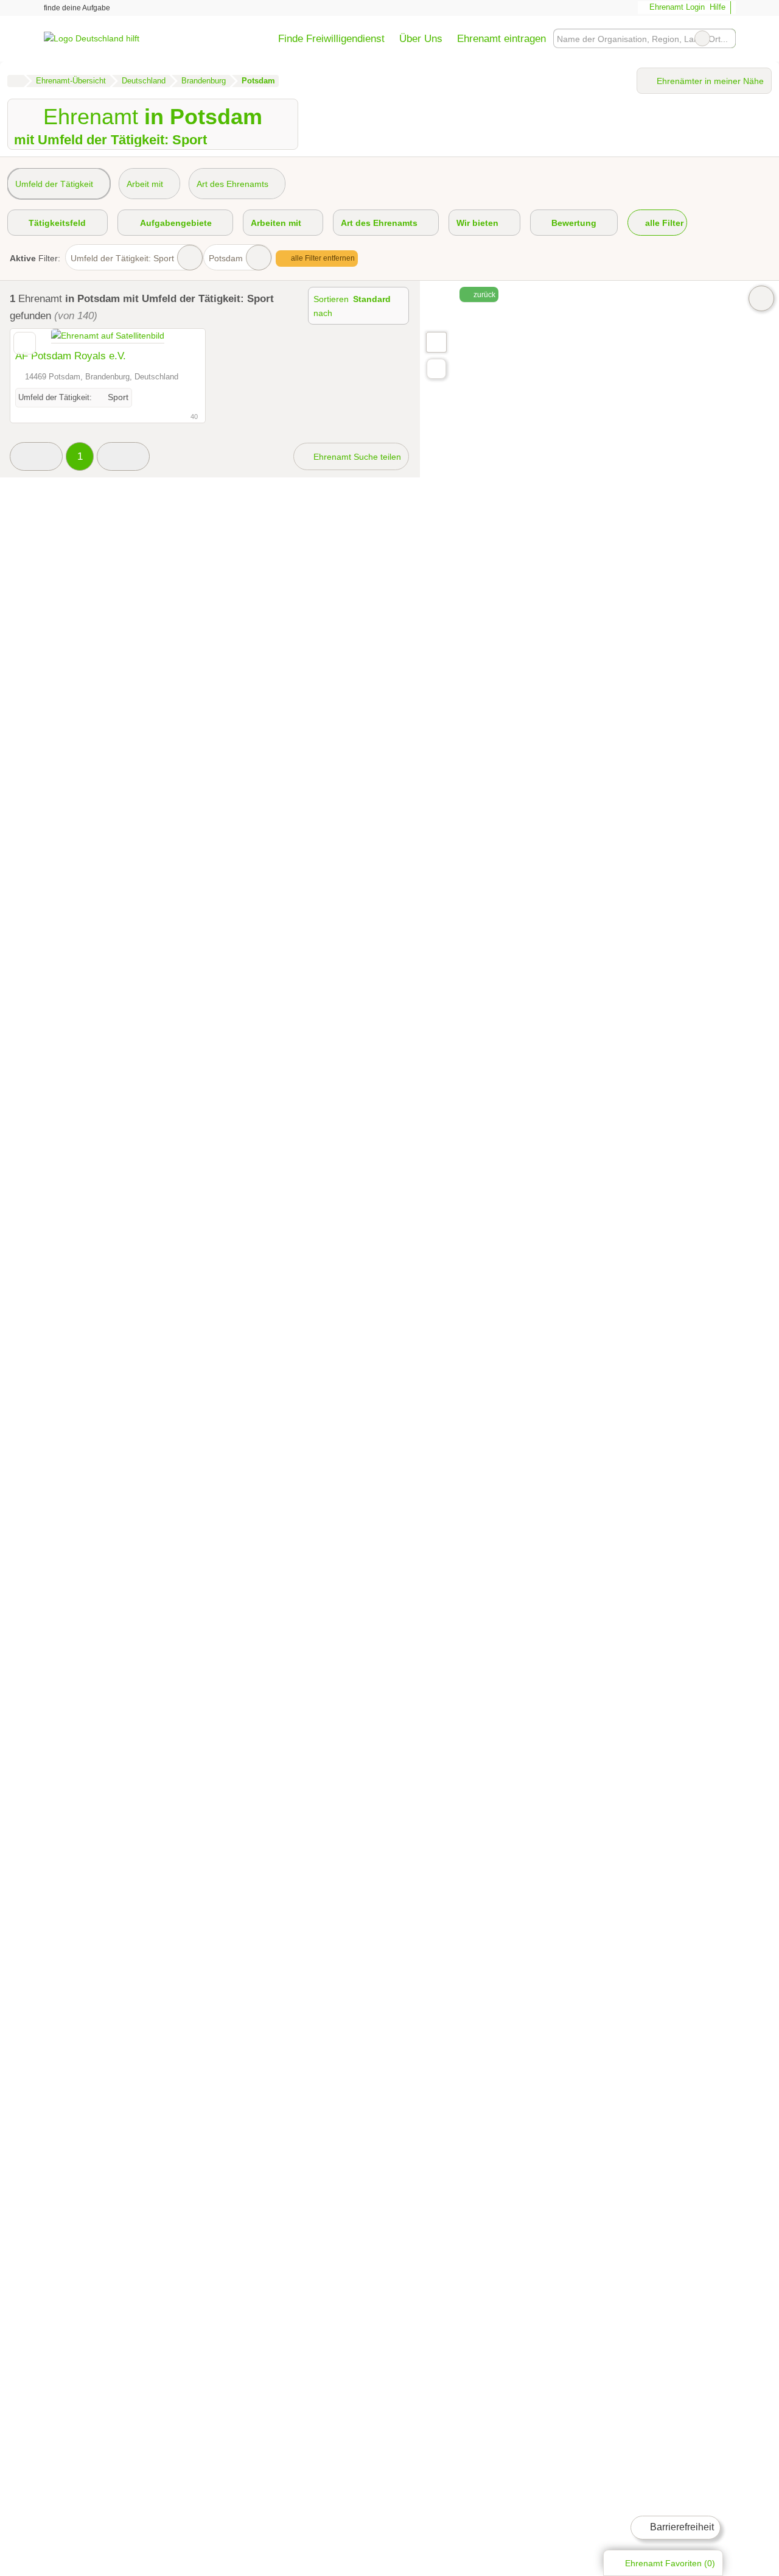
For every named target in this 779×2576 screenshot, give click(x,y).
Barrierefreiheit (681, 2527)
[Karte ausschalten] (761, 298)
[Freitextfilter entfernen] (702, 38)
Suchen (726, 38)
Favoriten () (670, 2563)
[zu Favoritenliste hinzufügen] (25, 343)
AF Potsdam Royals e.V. (71, 356)
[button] (36, 456)
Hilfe (718, 7)
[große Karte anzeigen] (436, 342)
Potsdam (226, 258)
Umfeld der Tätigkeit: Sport (122, 258)
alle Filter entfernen (322, 258)
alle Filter (663, 223)
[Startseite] (16, 81)
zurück (484, 295)
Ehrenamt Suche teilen (356, 457)
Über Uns (421, 38)
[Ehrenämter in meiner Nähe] (436, 369)
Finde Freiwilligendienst (331, 38)
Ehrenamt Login (676, 7)
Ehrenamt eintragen (501, 38)
